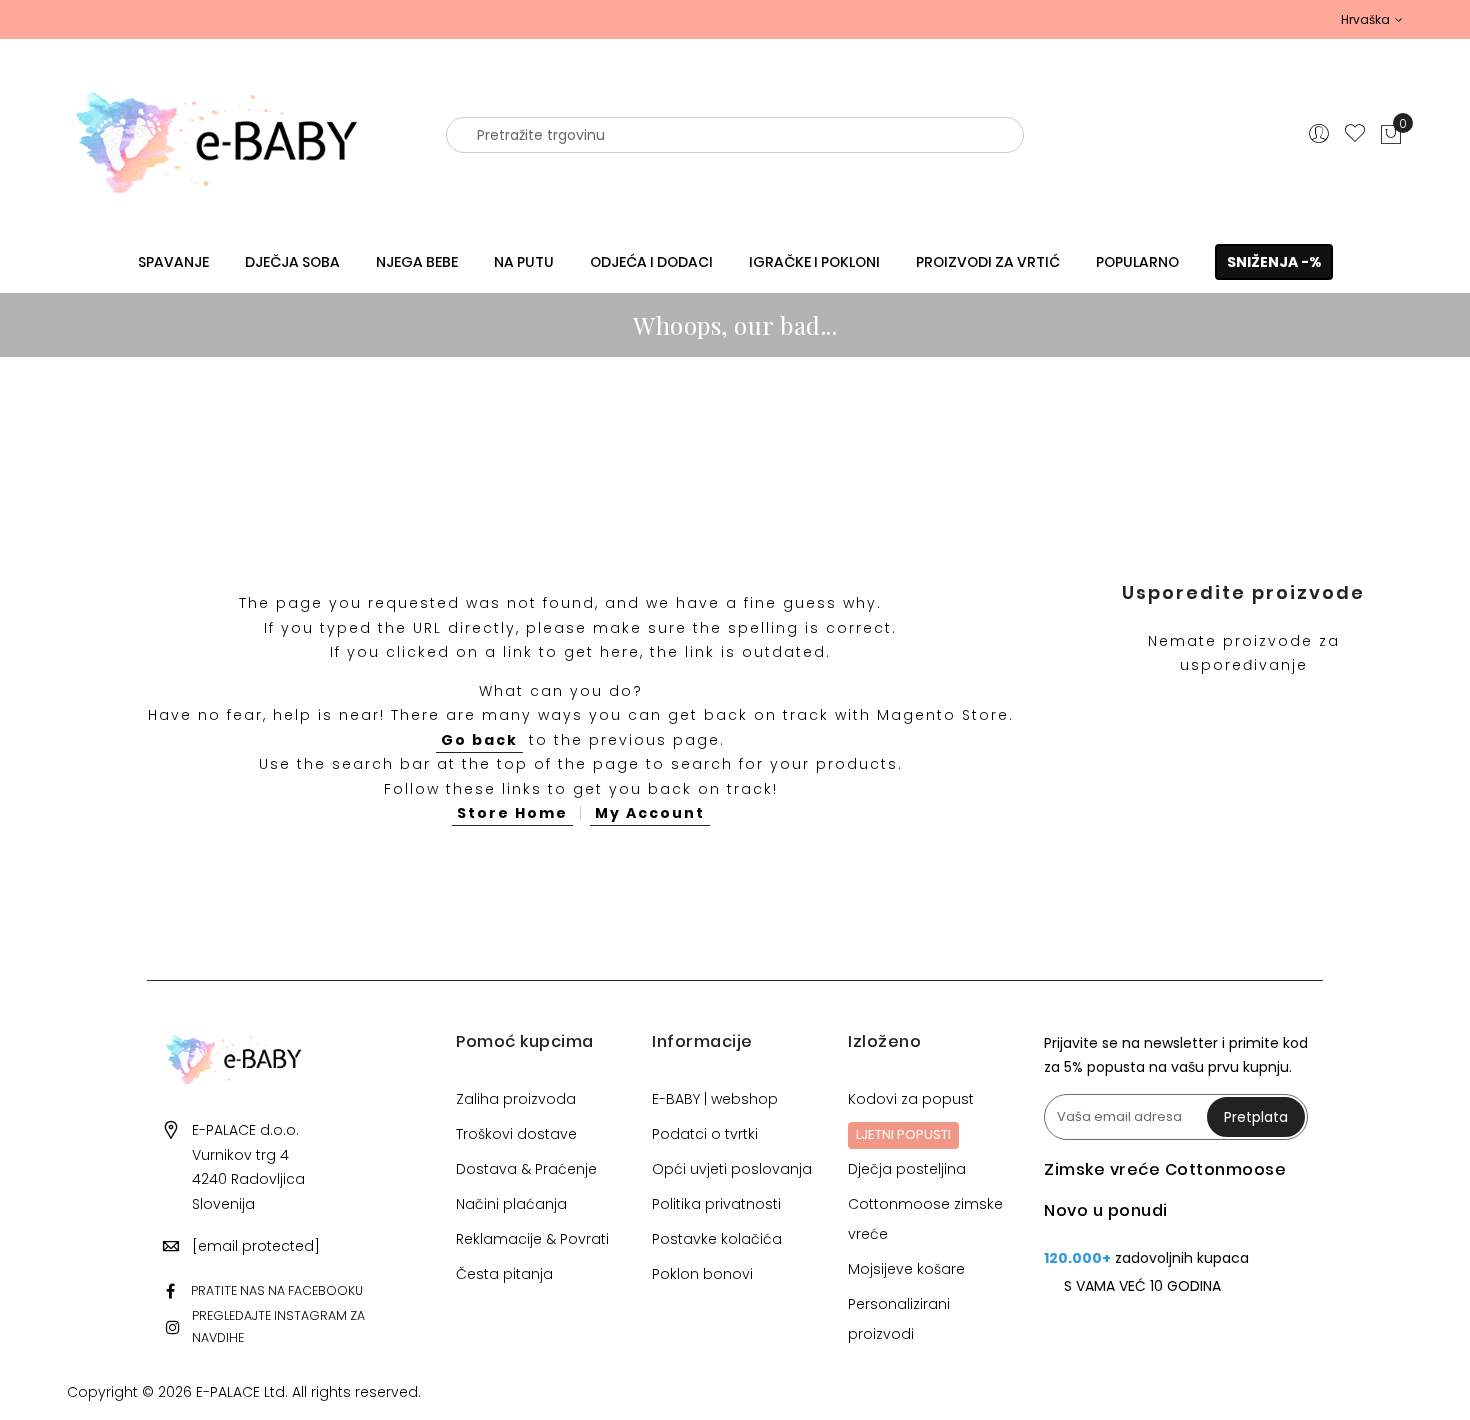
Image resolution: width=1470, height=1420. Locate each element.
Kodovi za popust (911, 1099)
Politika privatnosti (716, 1204)
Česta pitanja (504, 1274)
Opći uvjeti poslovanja (732, 1169)
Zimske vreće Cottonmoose (1165, 1169)
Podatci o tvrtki (705, 1134)
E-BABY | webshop (715, 1099)
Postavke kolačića (717, 1239)
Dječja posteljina (907, 1169)
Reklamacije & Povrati (532, 1239)
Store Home (512, 813)
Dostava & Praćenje (526, 1169)
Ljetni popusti (903, 1134)
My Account (650, 813)
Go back (479, 740)
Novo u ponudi (1106, 1210)
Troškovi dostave (516, 1134)
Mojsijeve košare (906, 1269)
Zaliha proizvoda (516, 1099)
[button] (1372, 19)
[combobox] (735, 135)
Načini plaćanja (511, 1204)
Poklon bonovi (702, 1274)
